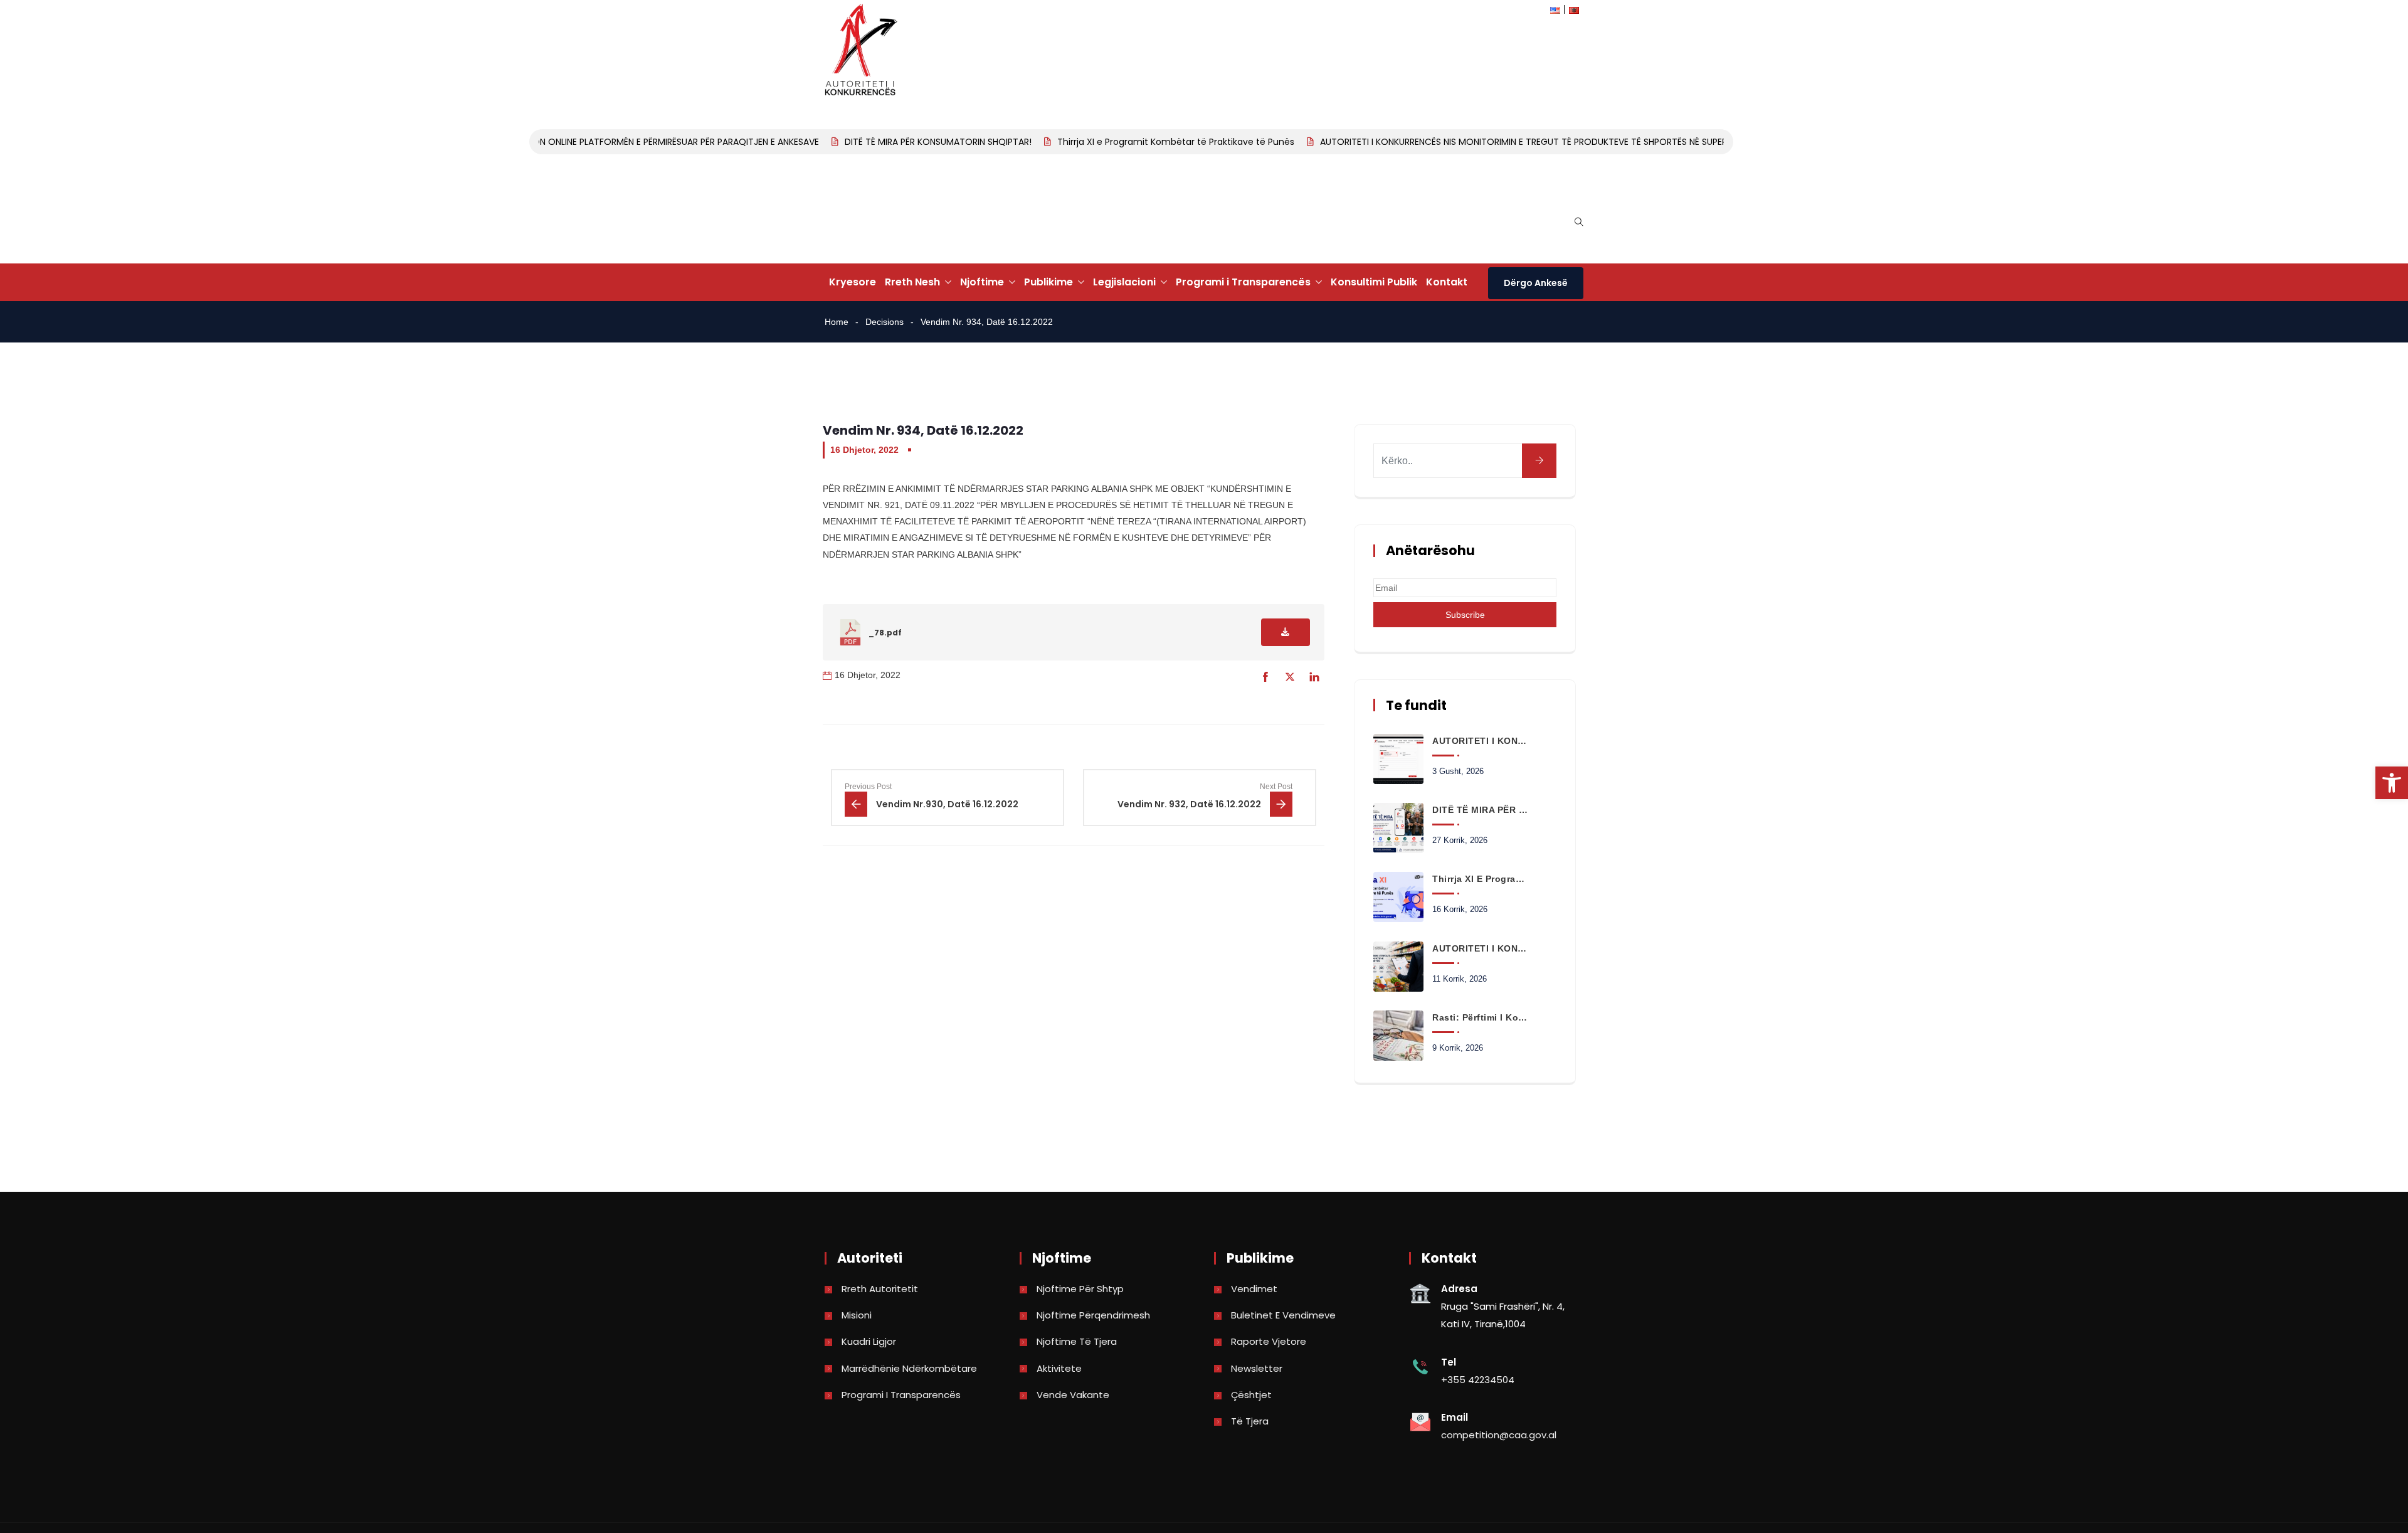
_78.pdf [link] (885, 633)
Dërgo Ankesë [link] (1536, 283)
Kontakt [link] (1447, 282)
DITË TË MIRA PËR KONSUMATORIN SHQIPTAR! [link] (912, 142)
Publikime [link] (1048, 282)
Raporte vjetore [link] (1269, 1341)
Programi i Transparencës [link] (1243, 282)
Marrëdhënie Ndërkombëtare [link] (909, 1368)
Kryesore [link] (853, 282)
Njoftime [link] (982, 282)
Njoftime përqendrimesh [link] (1093, 1315)
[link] (2392, 783)
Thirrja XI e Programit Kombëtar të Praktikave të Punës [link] (1150, 142)
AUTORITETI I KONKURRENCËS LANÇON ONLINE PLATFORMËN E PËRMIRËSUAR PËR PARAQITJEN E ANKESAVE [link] (577, 142)
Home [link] (837, 322)
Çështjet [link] (1251, 1395)
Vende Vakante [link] (1073, 1395)
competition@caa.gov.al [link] (1499, 1435)
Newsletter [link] (1257, 1368)
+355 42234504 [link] (1478, 1380)
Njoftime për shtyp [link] (1080, 1289)
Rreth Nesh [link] (912, 282)
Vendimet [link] (1254, 1289)
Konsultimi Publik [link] (1374, 282)
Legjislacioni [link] (1124, 282)
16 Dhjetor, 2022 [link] (864, 450)
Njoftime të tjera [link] (1077, 1341)
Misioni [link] (857, 1315)
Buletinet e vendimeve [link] (1283, 1315)
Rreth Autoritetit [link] (880, 1289)
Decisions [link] (885, 322)
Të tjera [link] (1250, 1421)
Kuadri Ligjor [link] (869, 1341)
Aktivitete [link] (1059, 1368)
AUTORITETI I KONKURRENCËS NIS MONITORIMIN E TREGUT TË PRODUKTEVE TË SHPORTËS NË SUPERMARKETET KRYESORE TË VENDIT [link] (1564, 142)
